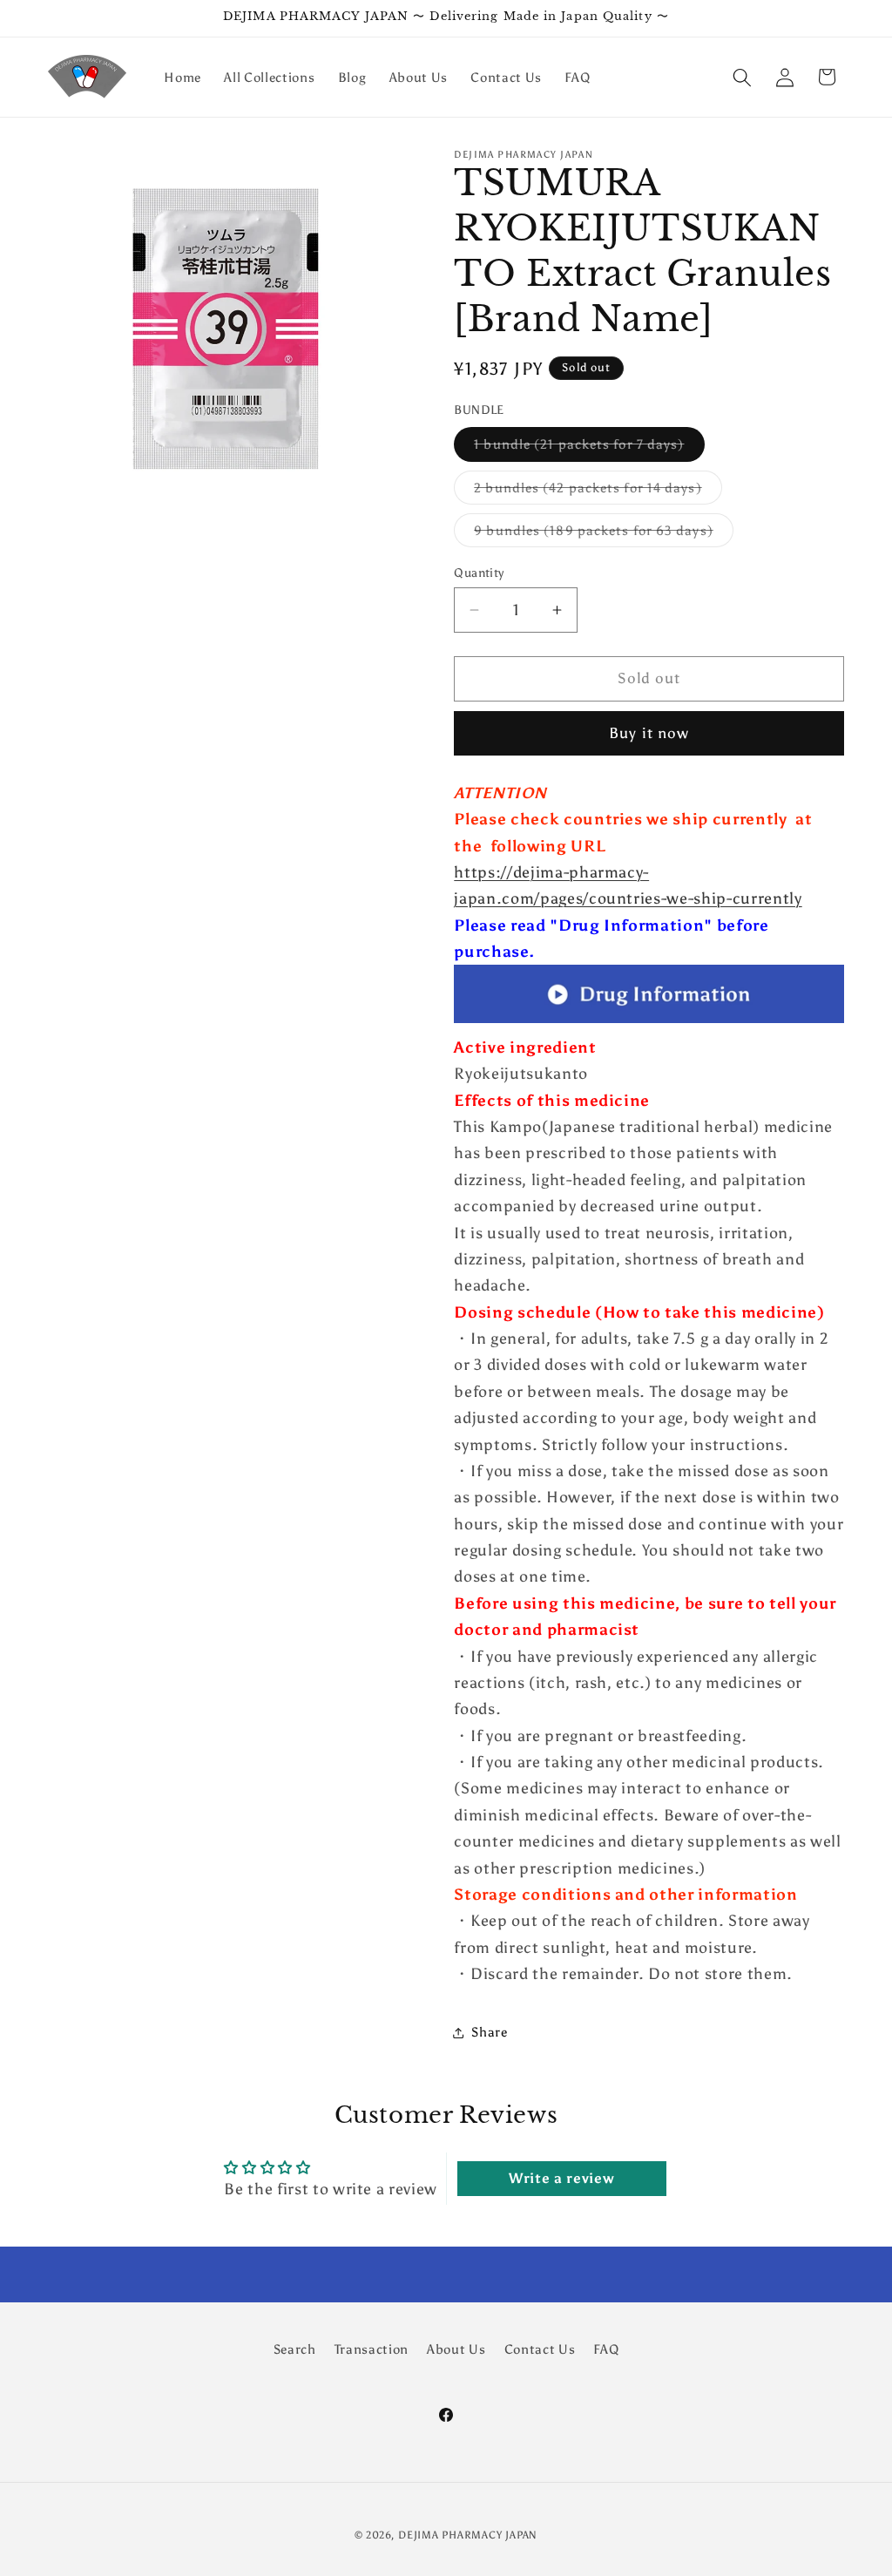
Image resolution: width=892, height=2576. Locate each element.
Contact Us (540, 2349)
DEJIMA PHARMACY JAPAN (468, 2535)
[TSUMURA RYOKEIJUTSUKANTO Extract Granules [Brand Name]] (649, 1021)
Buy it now (649, 733)
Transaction (372, 2349)
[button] (742, 77)
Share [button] (489, 2032)
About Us (456, 2349)
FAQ (606, 2349)
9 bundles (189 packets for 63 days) (604, 534)
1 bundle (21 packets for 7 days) (589, 448)
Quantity (479, 573)
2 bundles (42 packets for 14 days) (598, 491)
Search (295, 2349)
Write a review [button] (561, 2178)
